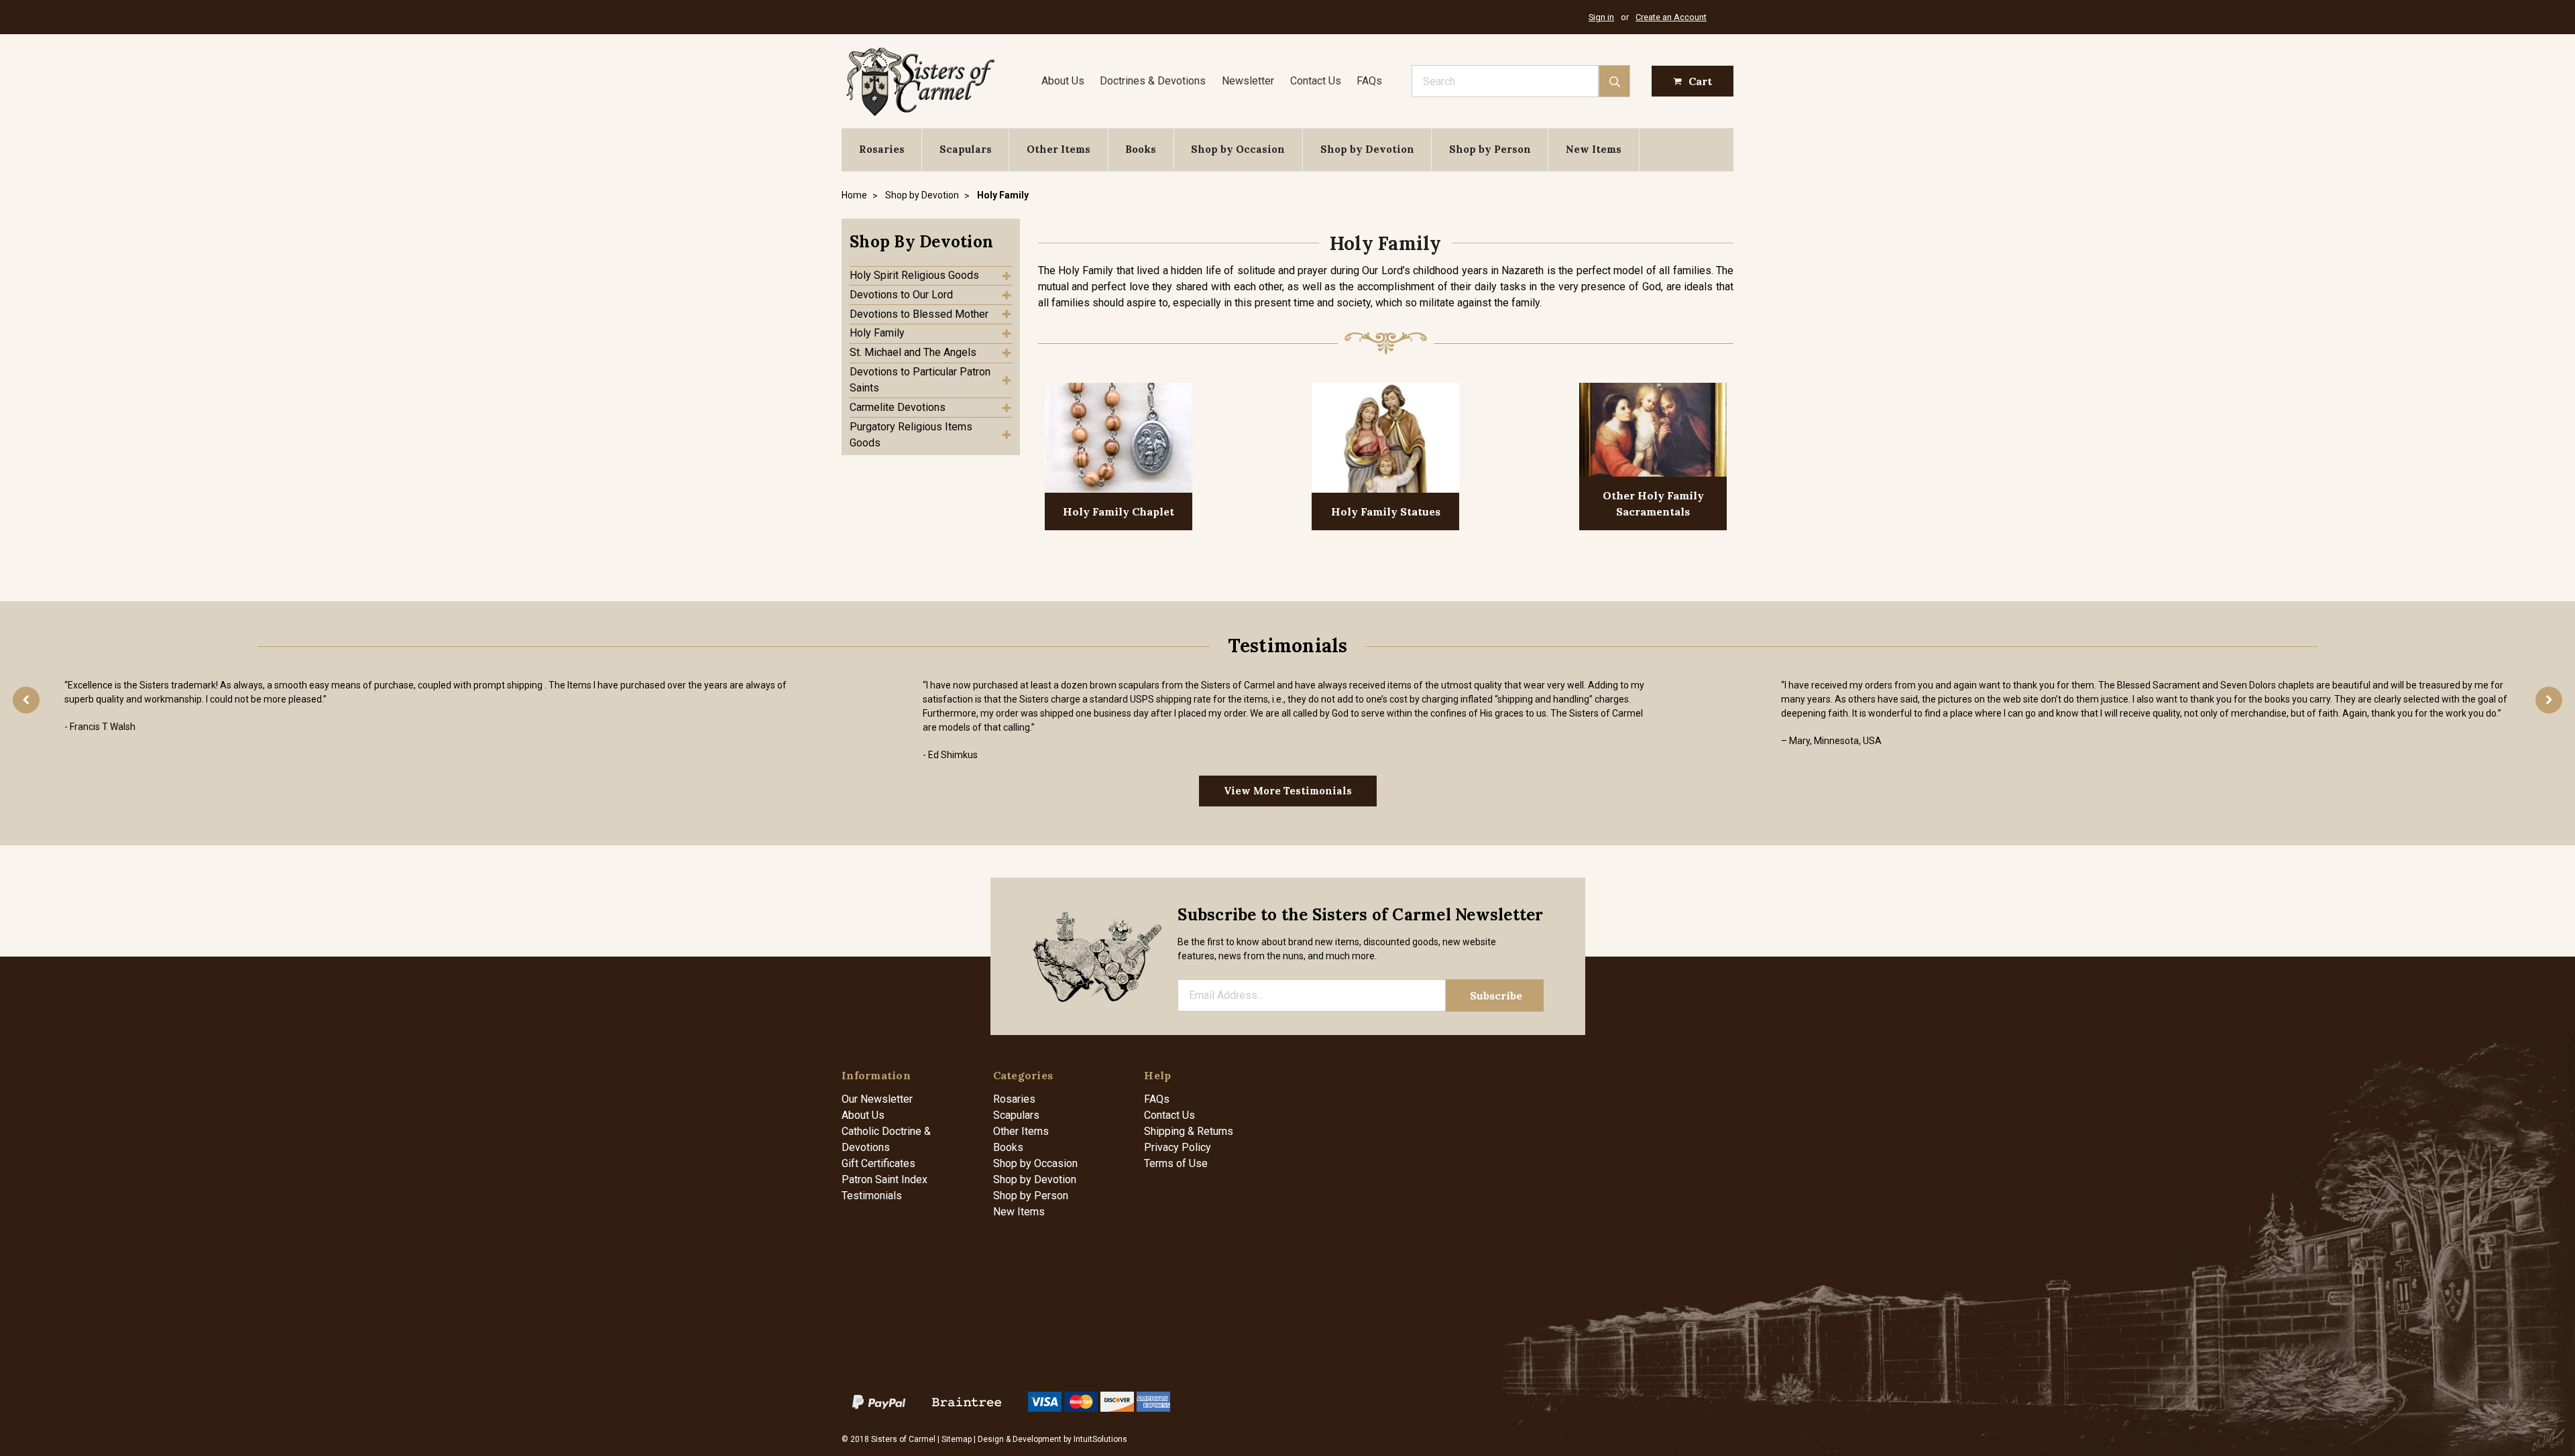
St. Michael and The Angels (913, 352)
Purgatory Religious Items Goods (911, 435)
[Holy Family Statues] (1385, 439)
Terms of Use (1176, 1163)
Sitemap (957, 1439)
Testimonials (872, 1196)
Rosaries (882, 149)
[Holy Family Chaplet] (1119, 439)
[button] (931, 242)
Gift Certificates (878, 1163)
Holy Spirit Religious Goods (914, 275)
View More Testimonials (1288, 791)
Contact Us (1316, 81)
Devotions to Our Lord (901, 295)
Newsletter (1248, 81)
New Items (1594, 149)
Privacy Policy (1178, 1147)
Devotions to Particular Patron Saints (920, 380)
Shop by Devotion (1367, 149)
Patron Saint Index (884, 1179)
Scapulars (966, 149)
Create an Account (1671, 17)
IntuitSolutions (1100, 1439)
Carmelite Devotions (898, 407)
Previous (26, 700)
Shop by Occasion (1238, 149)
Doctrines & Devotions (1153, 81)
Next (2549, 700)
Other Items (1058, 149)
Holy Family (877, 333)
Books (1141, 149)
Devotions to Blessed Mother (919, 314)
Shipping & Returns (1189, 1131)
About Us (1063, 81)
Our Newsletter (877, 1099)
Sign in (1601, 17)
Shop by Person (1490, 149)
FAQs (1369, 81)
